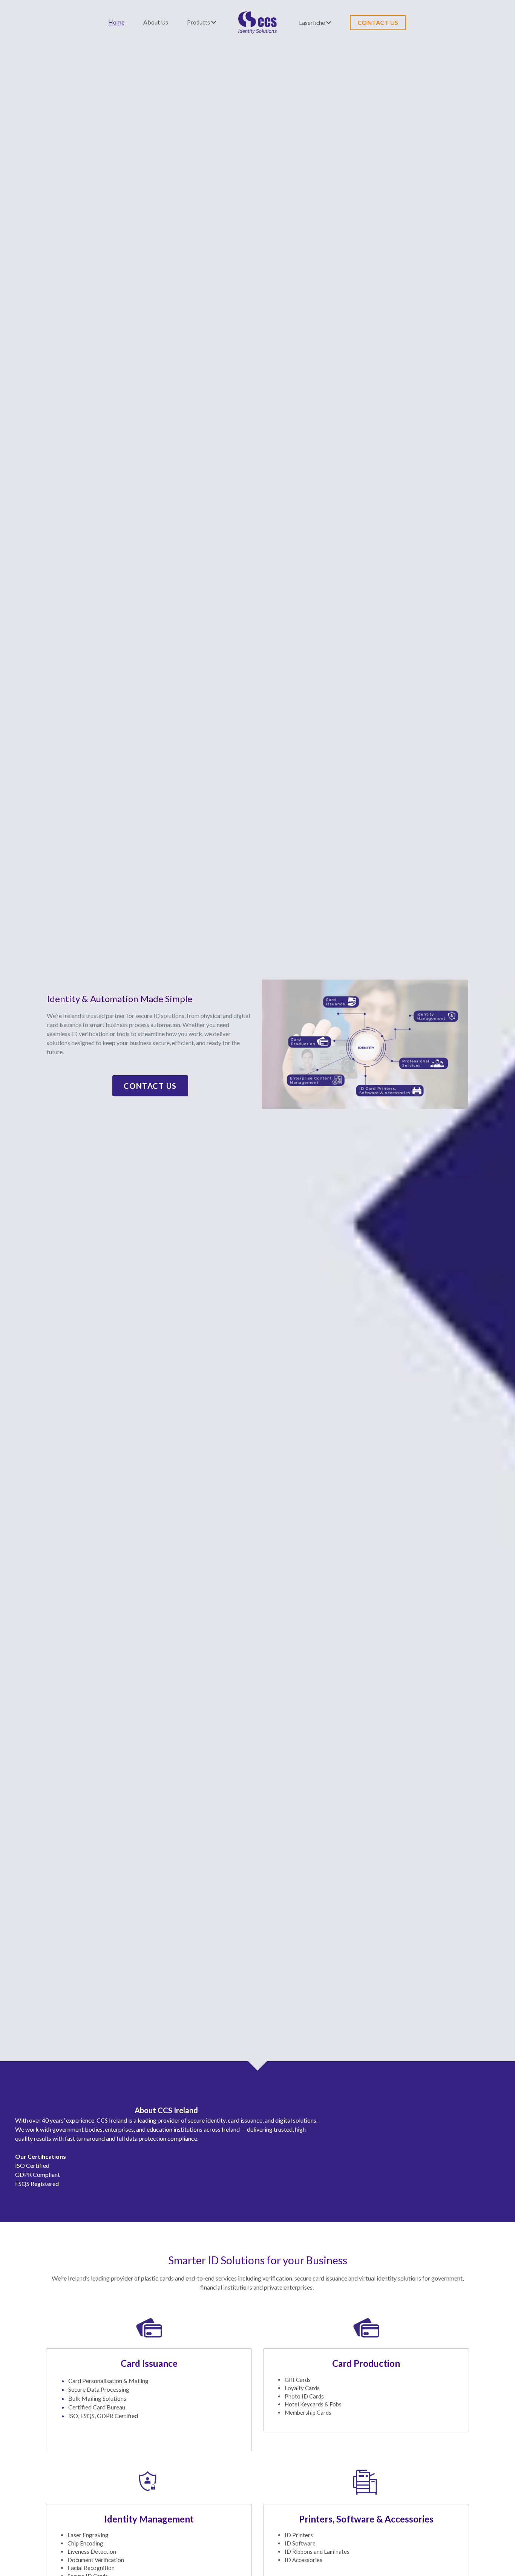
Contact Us (150, 1083)
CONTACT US (378, 22)
